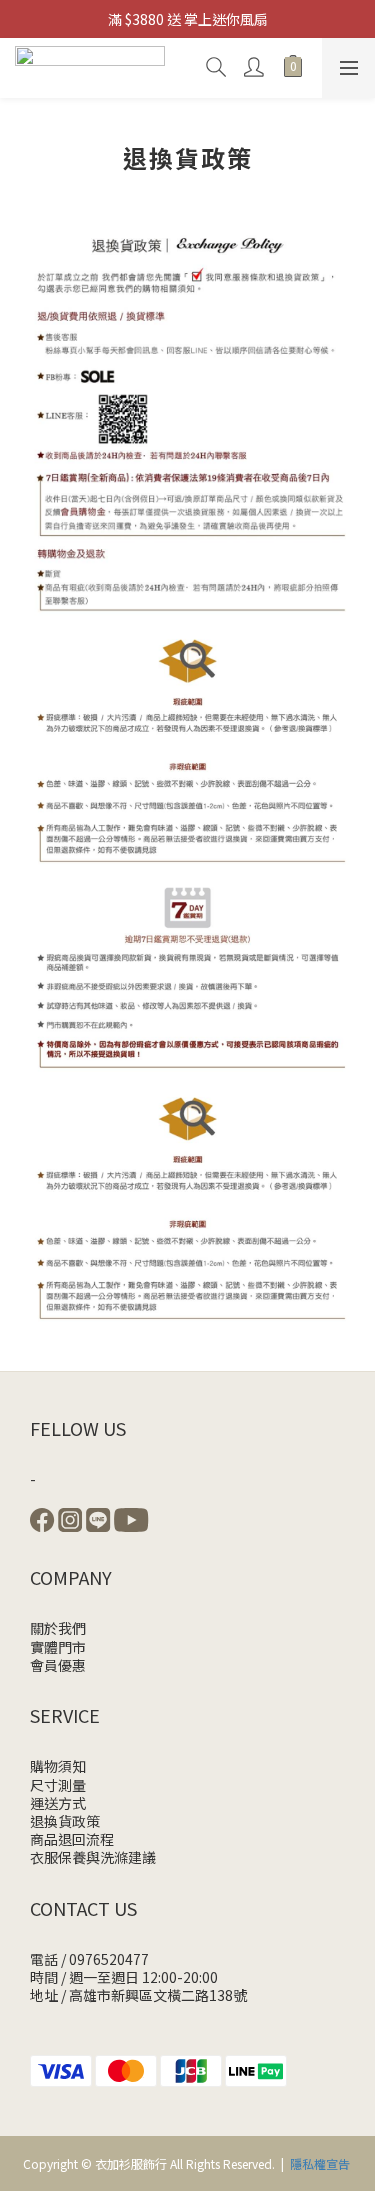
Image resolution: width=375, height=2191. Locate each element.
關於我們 (58, 1628)
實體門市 (58, 1647)
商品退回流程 (72, 1839)
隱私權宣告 (320, 2163)
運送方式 (58, 1803)
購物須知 (58, 1766)
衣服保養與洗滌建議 (93, 1857)
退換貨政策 (65, 1821)
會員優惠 (58, 1665)
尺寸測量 (58, 1785)
